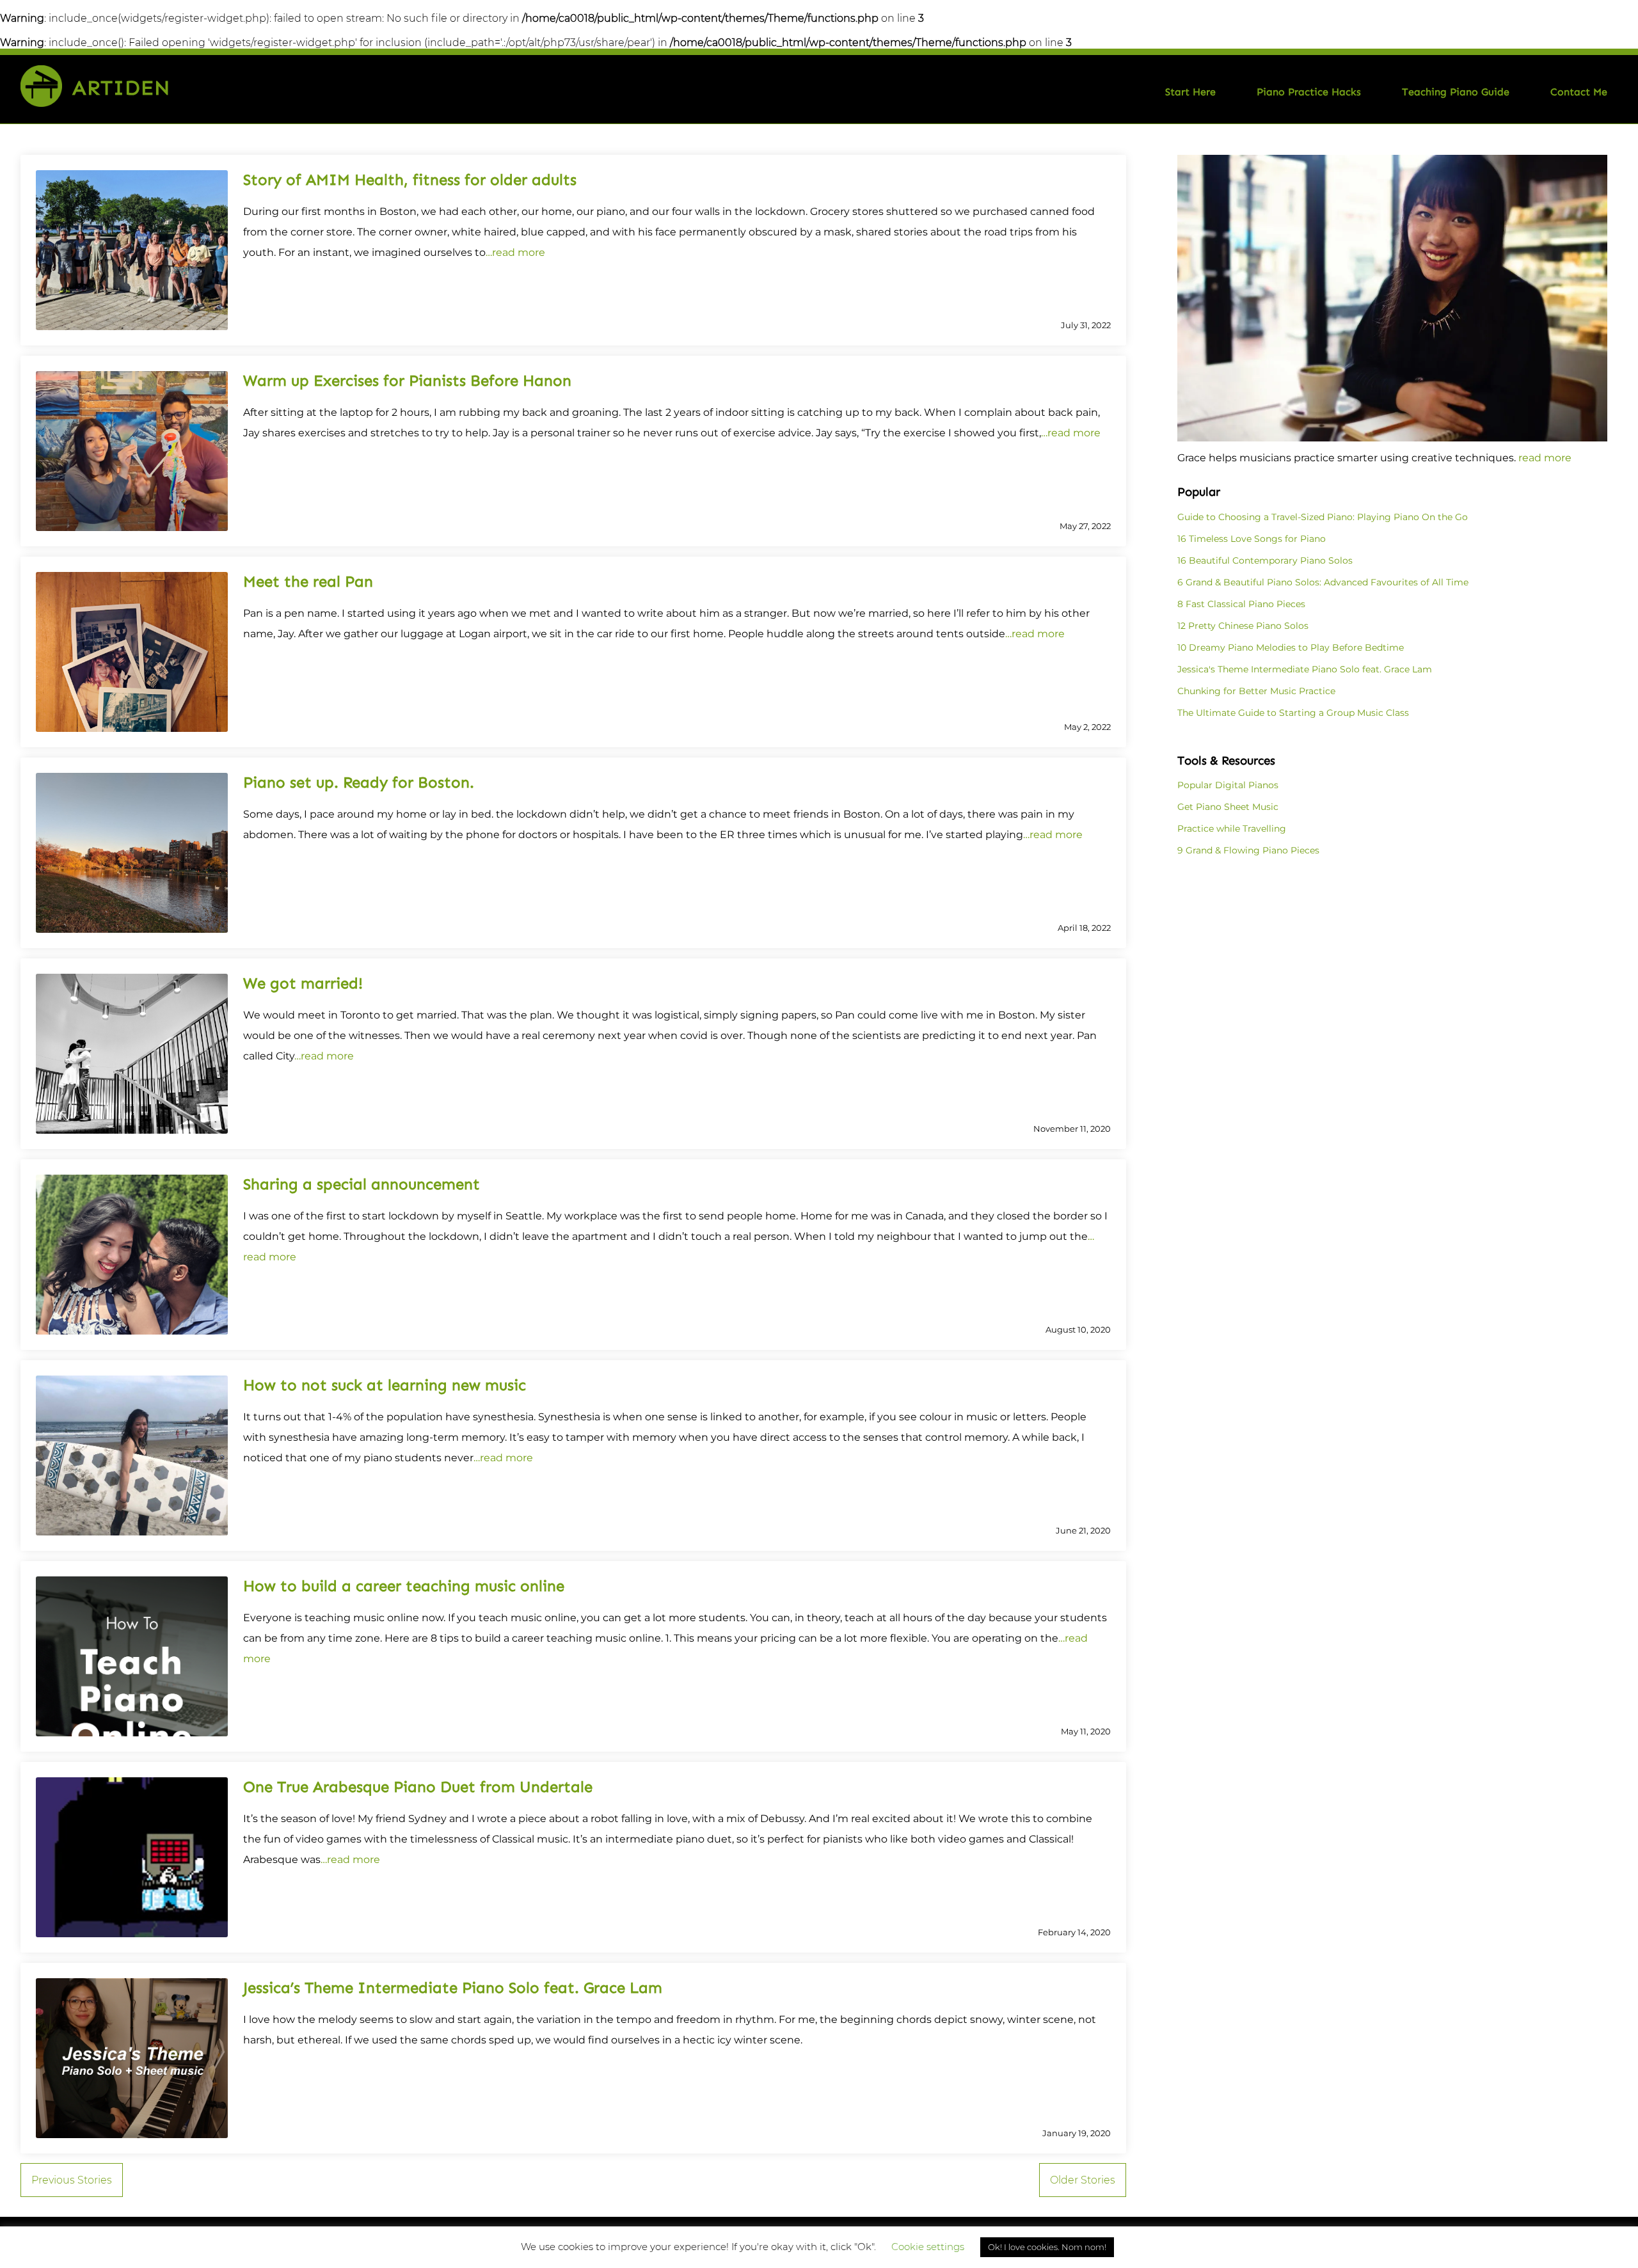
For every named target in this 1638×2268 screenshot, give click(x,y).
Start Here (1190, 92)
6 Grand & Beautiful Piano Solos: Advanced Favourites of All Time (1323, 582)
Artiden (121, 88)
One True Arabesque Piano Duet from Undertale (418, 1787)
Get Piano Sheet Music (1228, 807)
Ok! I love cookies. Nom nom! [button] (1047, 2247)
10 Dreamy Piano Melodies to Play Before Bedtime (1291, 647)
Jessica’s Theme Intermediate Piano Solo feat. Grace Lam (453, 1987)
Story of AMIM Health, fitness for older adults (410, 179)
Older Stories (1083, 2180)
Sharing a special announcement (362, 1184)
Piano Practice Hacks (1309, 92)
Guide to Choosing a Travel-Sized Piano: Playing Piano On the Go (1323, 517)
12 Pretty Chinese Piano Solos (1243, 626)
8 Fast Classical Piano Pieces (1241, 604)
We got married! (303, 983)
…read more (515, 252)
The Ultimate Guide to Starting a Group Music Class (1293, 713)
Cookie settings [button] (928, 2247)
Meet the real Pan (308, 581)
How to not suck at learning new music (385, 1385)
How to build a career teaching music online (404, 1586)
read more (1545, 458)
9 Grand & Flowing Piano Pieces (1248, 850)
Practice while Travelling (1232, 829)
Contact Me (1579, 92)
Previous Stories (72, 2180)
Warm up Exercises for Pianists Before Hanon (407, 380)
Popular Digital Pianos (1228, 785)
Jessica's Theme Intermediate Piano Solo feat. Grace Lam (1305, 669)
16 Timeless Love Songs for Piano (1252, 539)
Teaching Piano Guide (1456, 92)
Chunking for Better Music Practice (1256, 691)
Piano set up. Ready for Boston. (359, 782)
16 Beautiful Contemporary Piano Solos (1265, 560)
